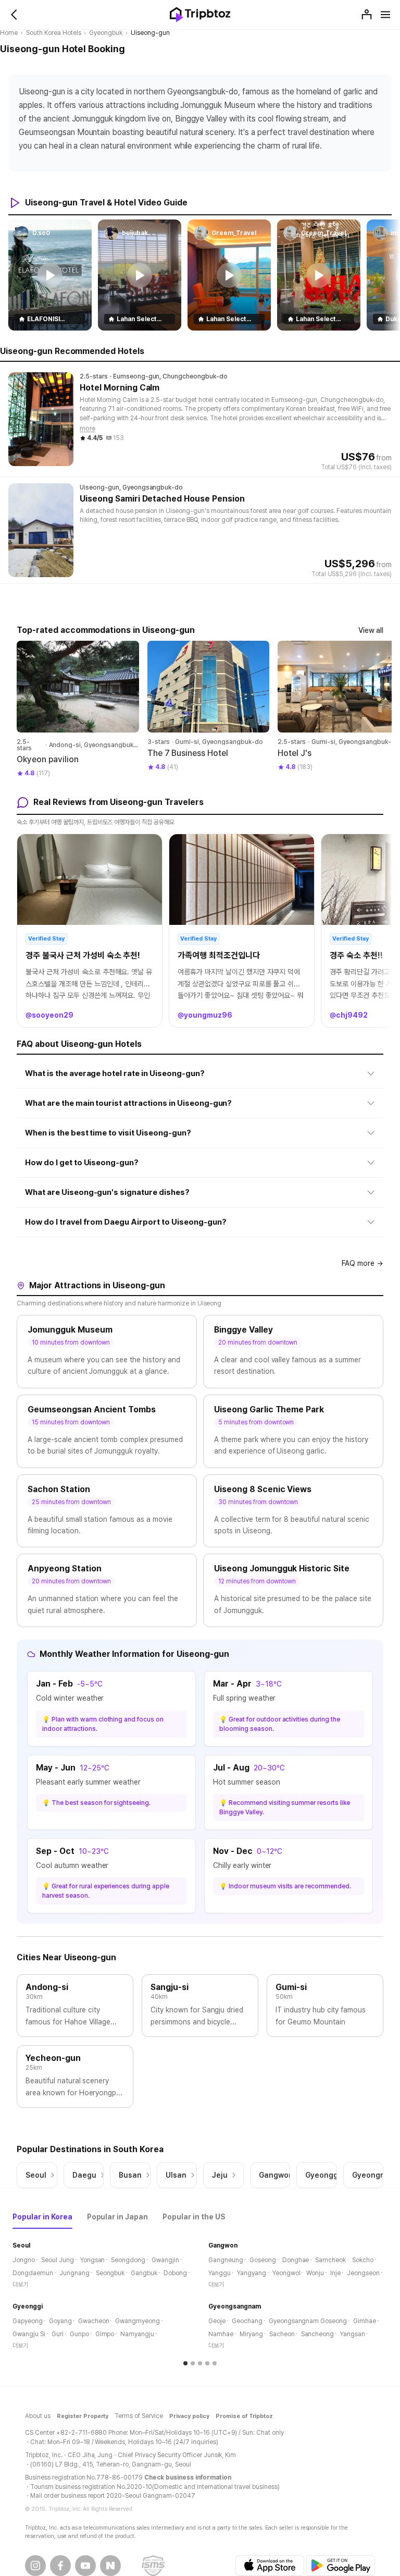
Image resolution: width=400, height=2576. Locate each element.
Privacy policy (189, 2416)
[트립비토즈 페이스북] (60, 2566)
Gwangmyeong (137, 2321)
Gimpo (105, 2334)
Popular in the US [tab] (194, 2217)
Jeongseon (363, 2273)
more (87, 429)
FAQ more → (362, 1263)
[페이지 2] (193, 2363)
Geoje (217, 2321)
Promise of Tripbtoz (245, 2416)
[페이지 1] (185, 2363)
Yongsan (93, 2260)
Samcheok (330, 2260)
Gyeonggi (28, 2306)
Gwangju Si (29, 2334)
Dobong (175, 2273)
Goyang (60, 2321)
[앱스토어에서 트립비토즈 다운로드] (270, 2566)
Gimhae (365, 2321)
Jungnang (74, 2273)
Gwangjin (165, 2260)
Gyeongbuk (106, 33)
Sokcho (363, 2260)
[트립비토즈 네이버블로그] (110, 2566)
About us (38, 2416)
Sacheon (282, 2334)
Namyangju (137, 2334)
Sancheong (318, 2334)
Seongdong (128, 2260)
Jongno (24, 2260)
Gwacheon (94, 2321)
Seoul (21, 2245)
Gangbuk (144, 2273)
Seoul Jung (58, 2260)
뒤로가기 (15, 15)
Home (9, 33)
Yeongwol (286, 2273)
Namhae (221, 2334)
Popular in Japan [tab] (118, 2217)
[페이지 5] (215, 2363)
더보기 (20, 2285)
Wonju (315, 2273)
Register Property (83, 2416)
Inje (335, 2273)
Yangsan (353, 2334)
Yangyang (252, 2273)
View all (371, 630)
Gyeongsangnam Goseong (308, 2321)
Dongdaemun (33, 2273)
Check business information (187, 2477)
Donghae (296, 2260)
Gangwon (223, 2245)
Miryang (251, 2334)
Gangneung (226, 2260)
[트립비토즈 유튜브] (85, 2566)
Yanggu (220, 2273)
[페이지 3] (200, 2363)
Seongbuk (110, 2273)
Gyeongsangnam (235, 2306)
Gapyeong (28, 2321)
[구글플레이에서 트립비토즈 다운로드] (341, 2566)
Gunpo (79, 2334)
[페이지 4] (207, 2363)
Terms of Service (139, 2416)
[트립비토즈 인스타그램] (35, 2566)
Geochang (247, 2321)
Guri (58, 2334)
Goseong (263, 2260)
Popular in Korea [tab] (42, 2217)
